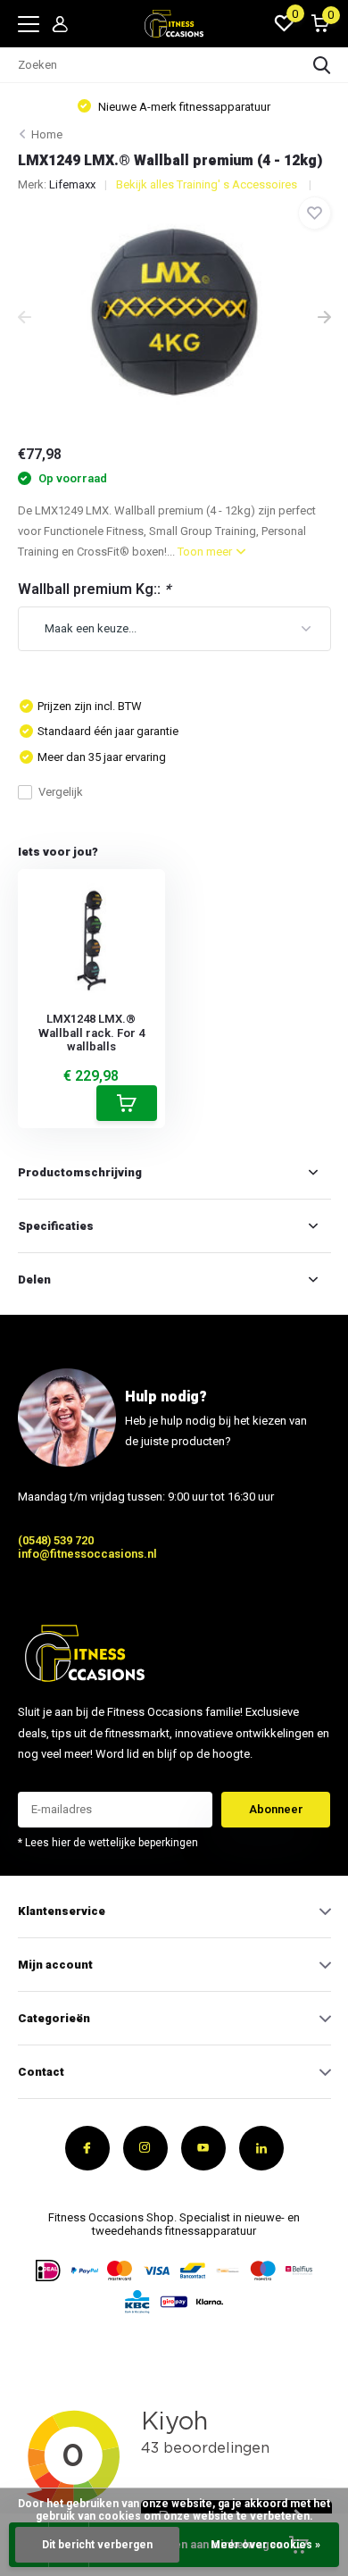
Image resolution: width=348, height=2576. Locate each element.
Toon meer (206, 552)
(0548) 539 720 (56, 1540)
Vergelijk (61, 792)
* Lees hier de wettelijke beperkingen (108, 1843)
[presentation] (25, 319)
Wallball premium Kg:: (94, 589)
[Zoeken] (322, 65)
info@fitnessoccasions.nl (87, 1554)
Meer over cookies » (265, 2545)
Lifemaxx (72, 184)
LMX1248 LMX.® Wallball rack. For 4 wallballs (91, 1033)
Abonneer (276, 1809)
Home (47, 134)
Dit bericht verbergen (97, 2545)
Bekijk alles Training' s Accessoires (208, 184)
